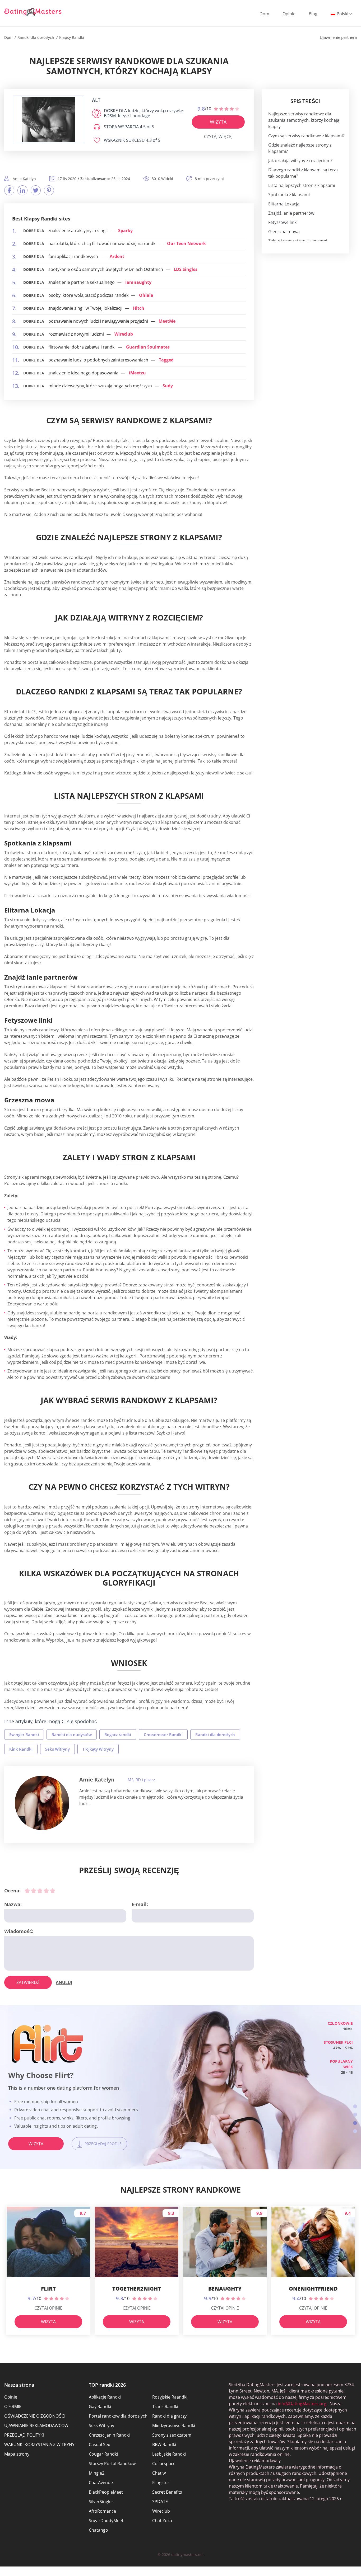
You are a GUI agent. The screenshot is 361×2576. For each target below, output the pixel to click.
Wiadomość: (19, 1931)
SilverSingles (101, 2502)
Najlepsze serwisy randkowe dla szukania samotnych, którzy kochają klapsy (304, 120)
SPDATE (160, 2502)
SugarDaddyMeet (106, 2521)
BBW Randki (164, 2445)
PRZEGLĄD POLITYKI (24, 2435)
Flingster (161, 2483)
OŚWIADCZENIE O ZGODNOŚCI (35, 2416)
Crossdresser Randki (163, 1734)
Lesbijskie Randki (169, 2454)
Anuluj (64, 1982)
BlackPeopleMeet (106, 2492)
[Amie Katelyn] (42, 1803)
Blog (313, 14)
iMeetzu (137, 373)
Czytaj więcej (218, 137)
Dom (264, 14)
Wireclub (124, 334)
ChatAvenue (101, 2483)
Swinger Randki (24, 1734)
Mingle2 (97, 2473)
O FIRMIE (13, 2406)
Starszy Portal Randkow (112, 2464)
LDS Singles (186, 269)
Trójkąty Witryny (98, 1749)
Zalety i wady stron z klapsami (298, 241)
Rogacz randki (118, 1734)
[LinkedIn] (22, 190)
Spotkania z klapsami (289, 195)
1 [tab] (355, 2106)
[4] (46, 1891)
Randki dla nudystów (72, 1734)
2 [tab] (355, 2115)
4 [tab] (355, 2131)
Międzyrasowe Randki (174, 2425)
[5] (53, 1891)
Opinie (289, 14)
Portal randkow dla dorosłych (118, 2416)
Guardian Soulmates (148, 347)
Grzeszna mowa (284, 232)
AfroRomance (102, 2511)
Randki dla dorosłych (215, 1734)
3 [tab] (355, 2123)
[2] (34, 1891)
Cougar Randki (103, 2454)
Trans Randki (165, 2406)
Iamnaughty (138, 282)
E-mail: (140, 1904)
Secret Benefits (167, 2492)
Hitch (139, 308)
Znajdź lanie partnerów (291, 213)
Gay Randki (100, 2406)
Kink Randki (21, 1749)
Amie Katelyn (97, 1780)
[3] (40, 1891)
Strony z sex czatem (172, 2435)
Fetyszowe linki (283, 222)
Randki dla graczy (169, 2416)
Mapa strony (17, 2454)
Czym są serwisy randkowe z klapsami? (306, 136)
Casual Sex (99, 2445)
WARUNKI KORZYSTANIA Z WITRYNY (39, 2445)
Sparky (125, 231)
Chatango (98, 2530)
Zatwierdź (28, 1982)
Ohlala (146, 295)
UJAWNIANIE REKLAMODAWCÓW (36, 2425)
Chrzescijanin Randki (109, 2435)
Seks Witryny (57, 1749)
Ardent (117, 256)
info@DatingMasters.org (302, 2404)
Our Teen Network (186, 243)
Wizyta (218, 122)
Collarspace (164, 2464)
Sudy (168, 386)
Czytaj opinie (48, 2308)
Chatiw (159, 2473)
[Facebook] (9, 190)
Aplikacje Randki (105, 2397)
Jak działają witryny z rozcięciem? (300, 161)
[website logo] (48, 119)
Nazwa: (13, 1904)
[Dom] (33, 12)
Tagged (166, 360)
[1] (27, 1891)
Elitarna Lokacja (284, 204)
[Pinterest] (49, 190)
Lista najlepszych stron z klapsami (302, 185)
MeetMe (167, 321)
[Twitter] (36, 190)
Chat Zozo (162, 2521)
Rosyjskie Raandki (170, 2397)
